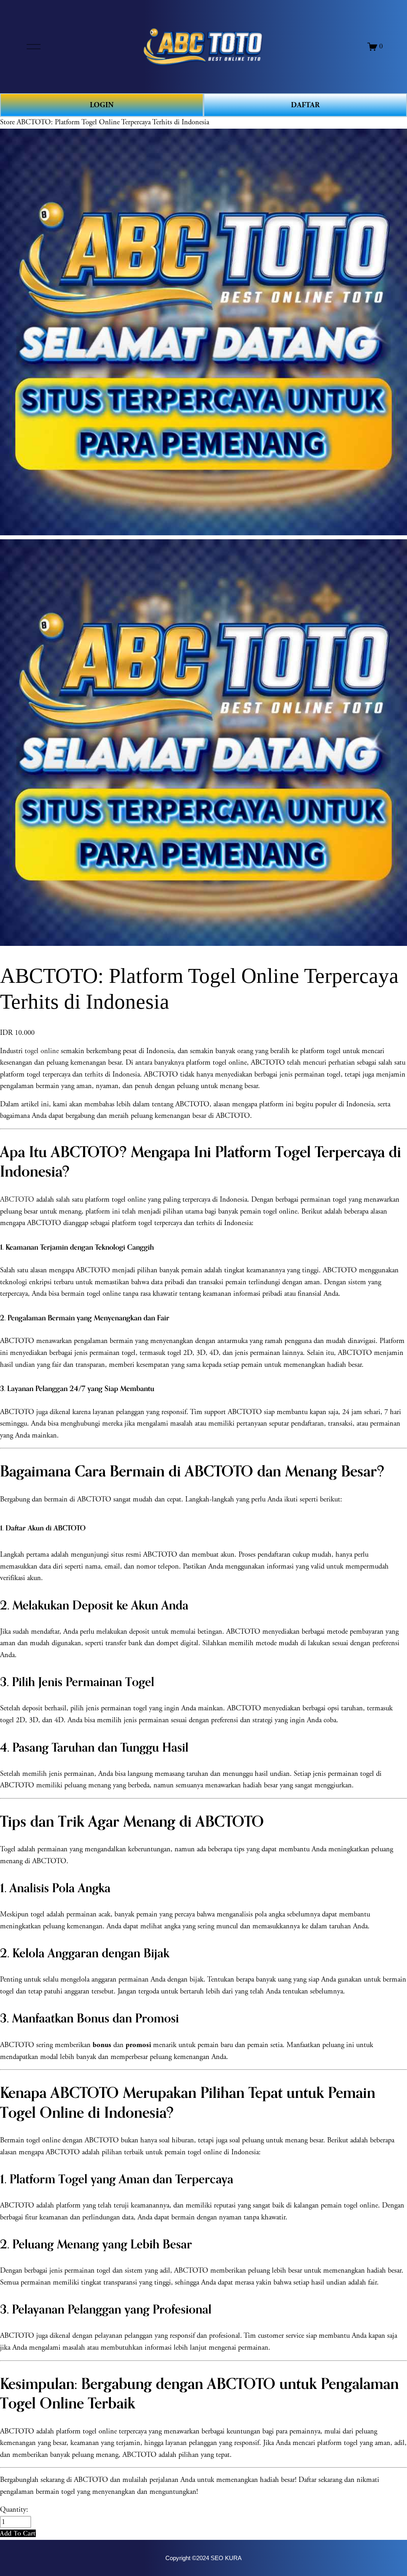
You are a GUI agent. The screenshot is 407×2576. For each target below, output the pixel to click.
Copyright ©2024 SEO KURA (203, 2558)
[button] (18, 2533)
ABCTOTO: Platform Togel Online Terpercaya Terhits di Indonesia (113, 122)
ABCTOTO (17, 1200)
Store (7, 122)
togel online (42, 1051)
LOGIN (102, 105)
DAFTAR (305, 105)
